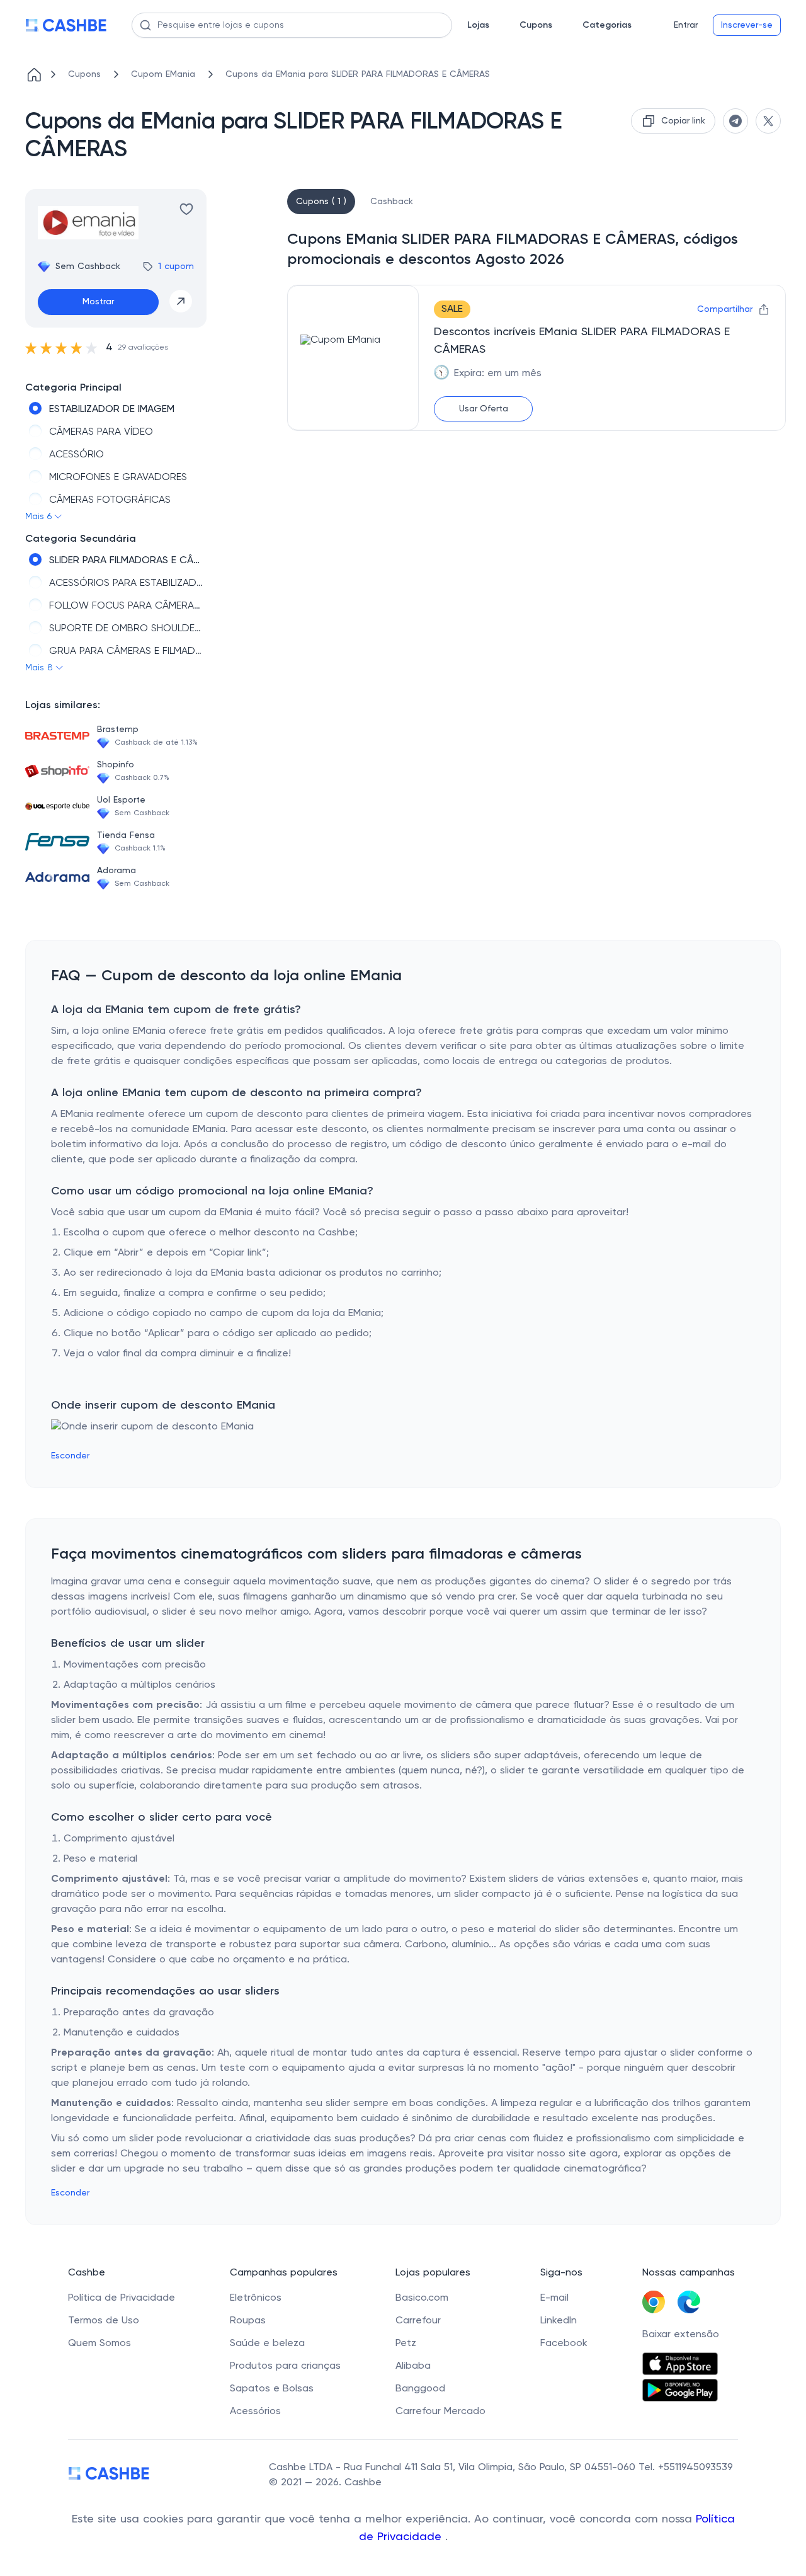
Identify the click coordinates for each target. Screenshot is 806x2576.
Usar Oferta (484, 409)
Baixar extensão (681, 2335)
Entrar (686, 25)
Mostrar (98, 302)
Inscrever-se (747, 25)
